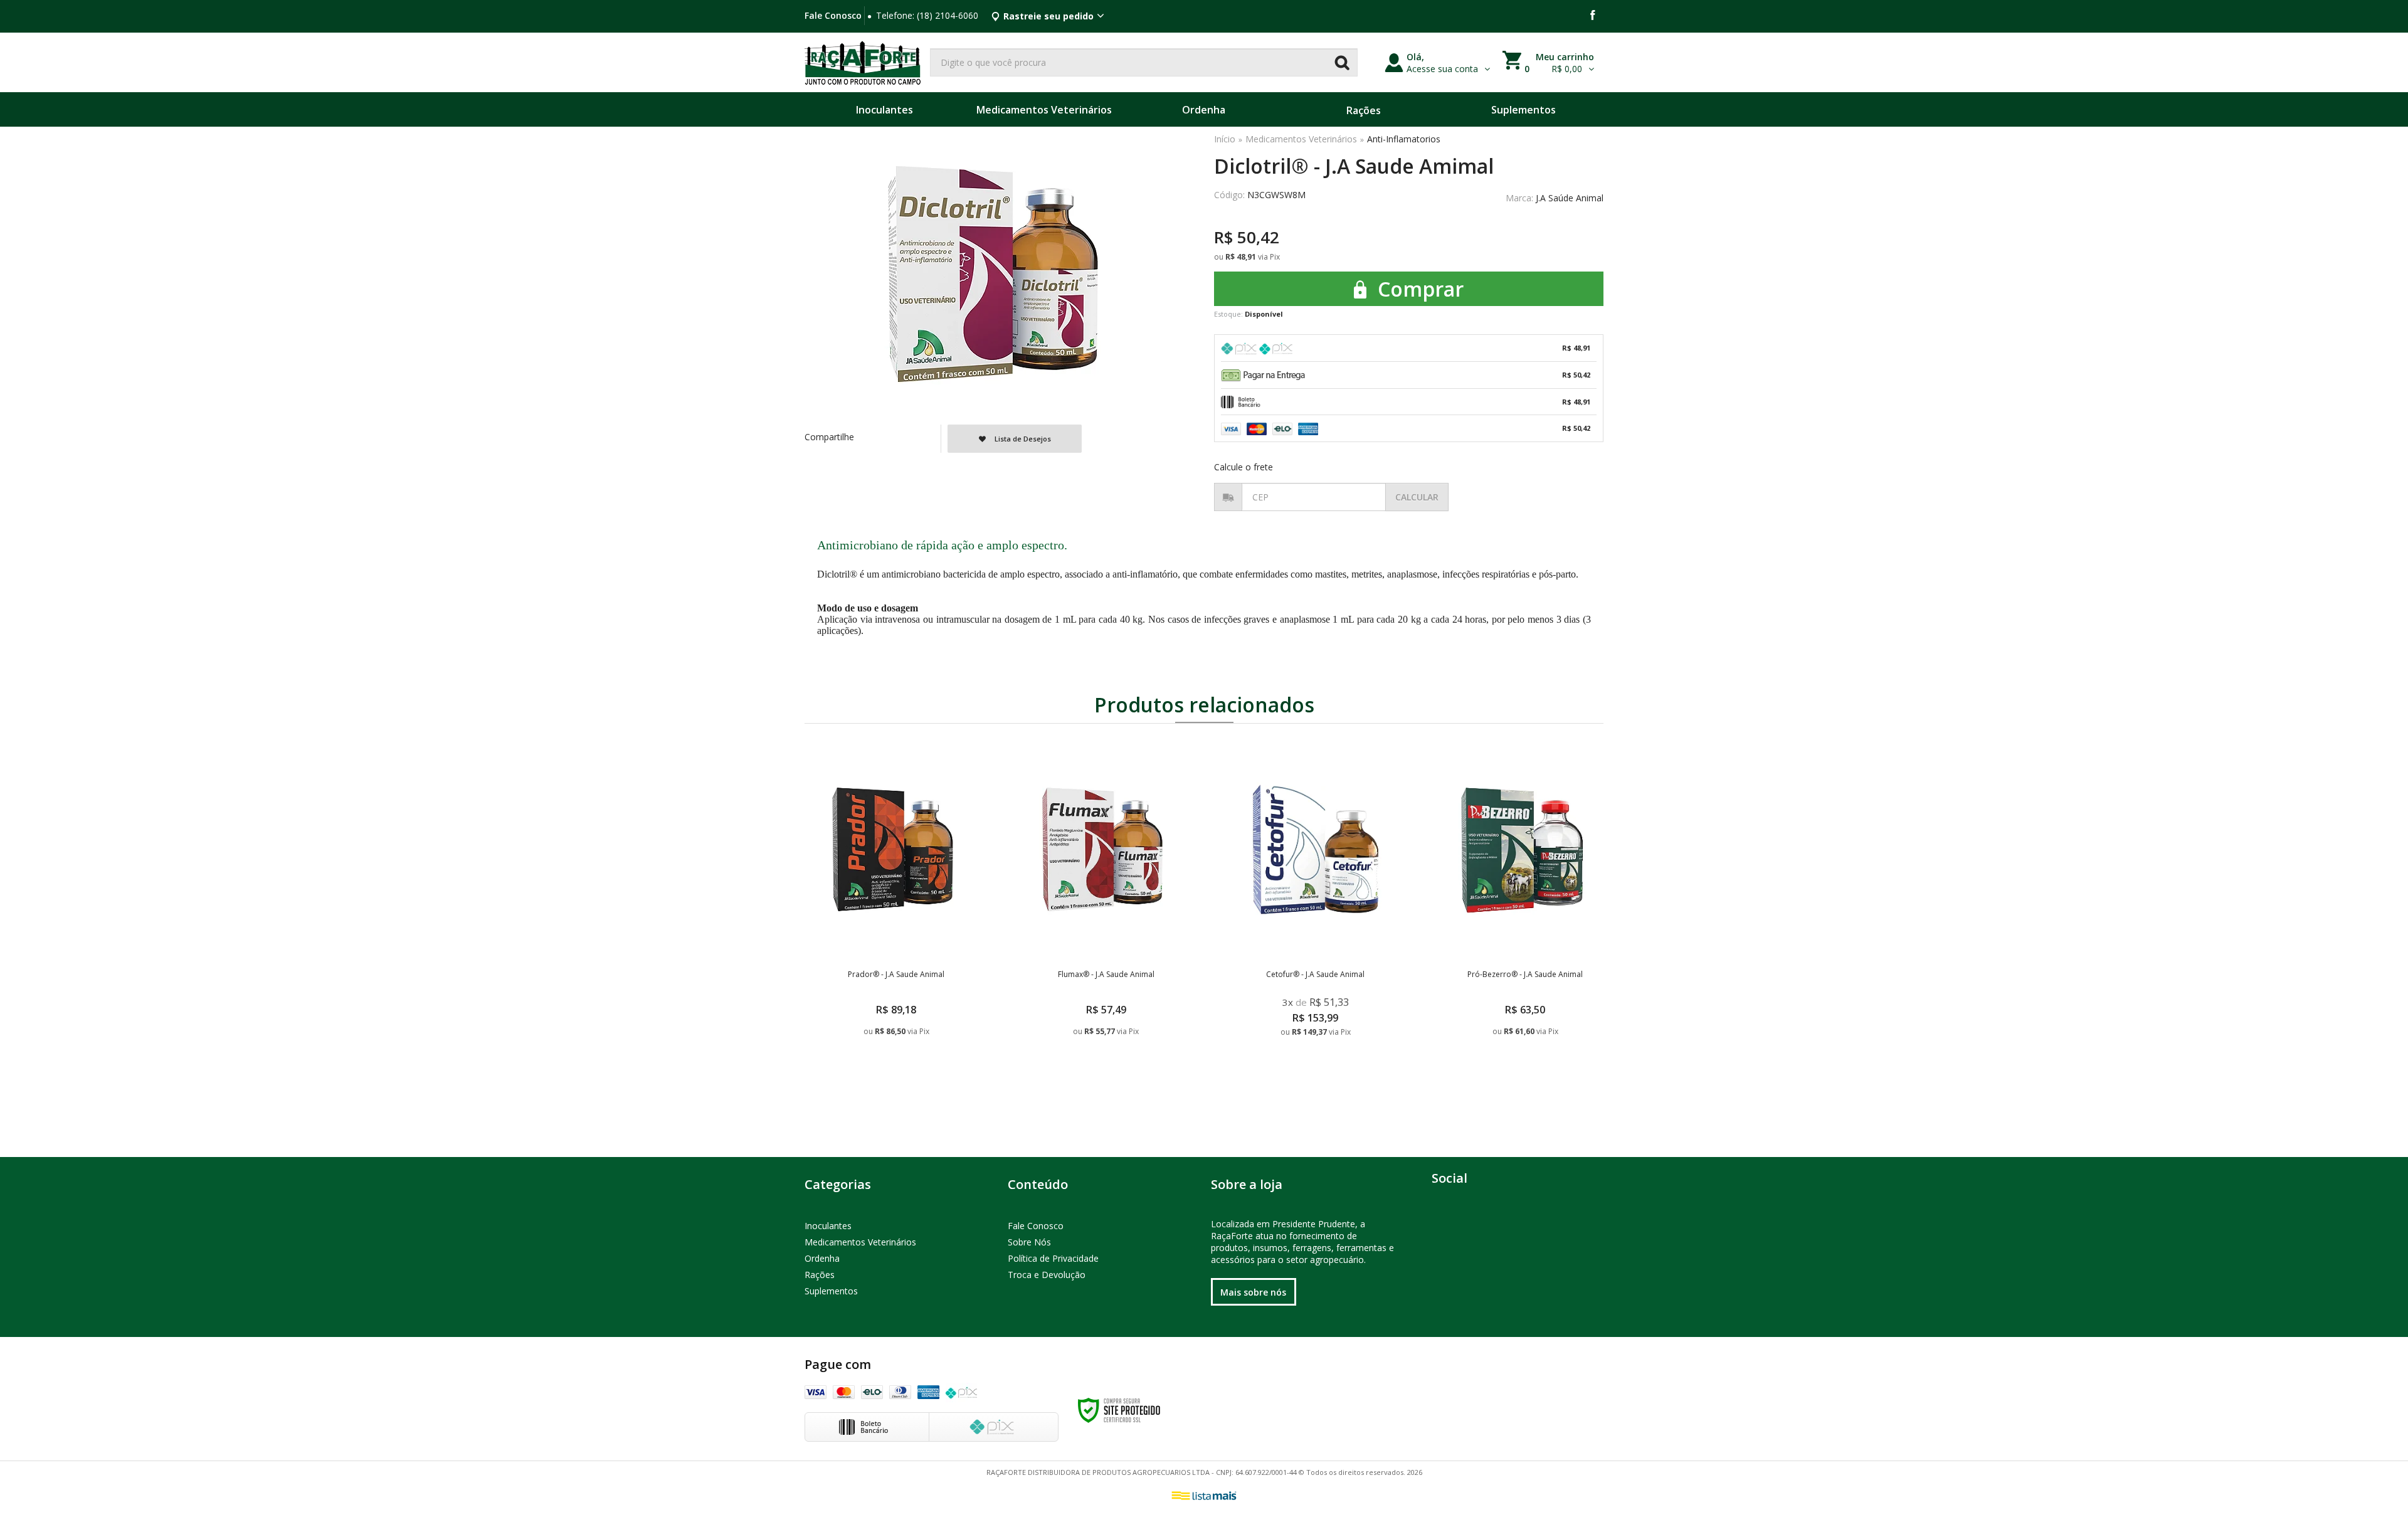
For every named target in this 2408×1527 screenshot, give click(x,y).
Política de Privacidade (1053, 1258)
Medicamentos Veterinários (1301, 139)
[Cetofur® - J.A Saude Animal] (1315, 920)
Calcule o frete (1244, 467)
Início (1225, 139)
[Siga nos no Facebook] (1593, 16)
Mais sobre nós (1253, 1292)
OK (1417, 497)
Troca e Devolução (1047, 1275)
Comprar (1418, 289)
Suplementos (831, 1291)
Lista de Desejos (1022, 439)
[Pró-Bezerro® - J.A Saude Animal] (1525, 920)
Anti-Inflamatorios (1404, 139)
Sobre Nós (1029, 1242)
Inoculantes (828, 1226)
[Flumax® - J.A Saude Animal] (1106, 920)
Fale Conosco (833, 15)
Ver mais (898, 1081)
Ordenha (822, 1258)
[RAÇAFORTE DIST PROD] (863, 62)
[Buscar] (1342, 62)
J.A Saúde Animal (1570, 198)
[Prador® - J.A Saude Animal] (896, 920)
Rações (820, 1275)
